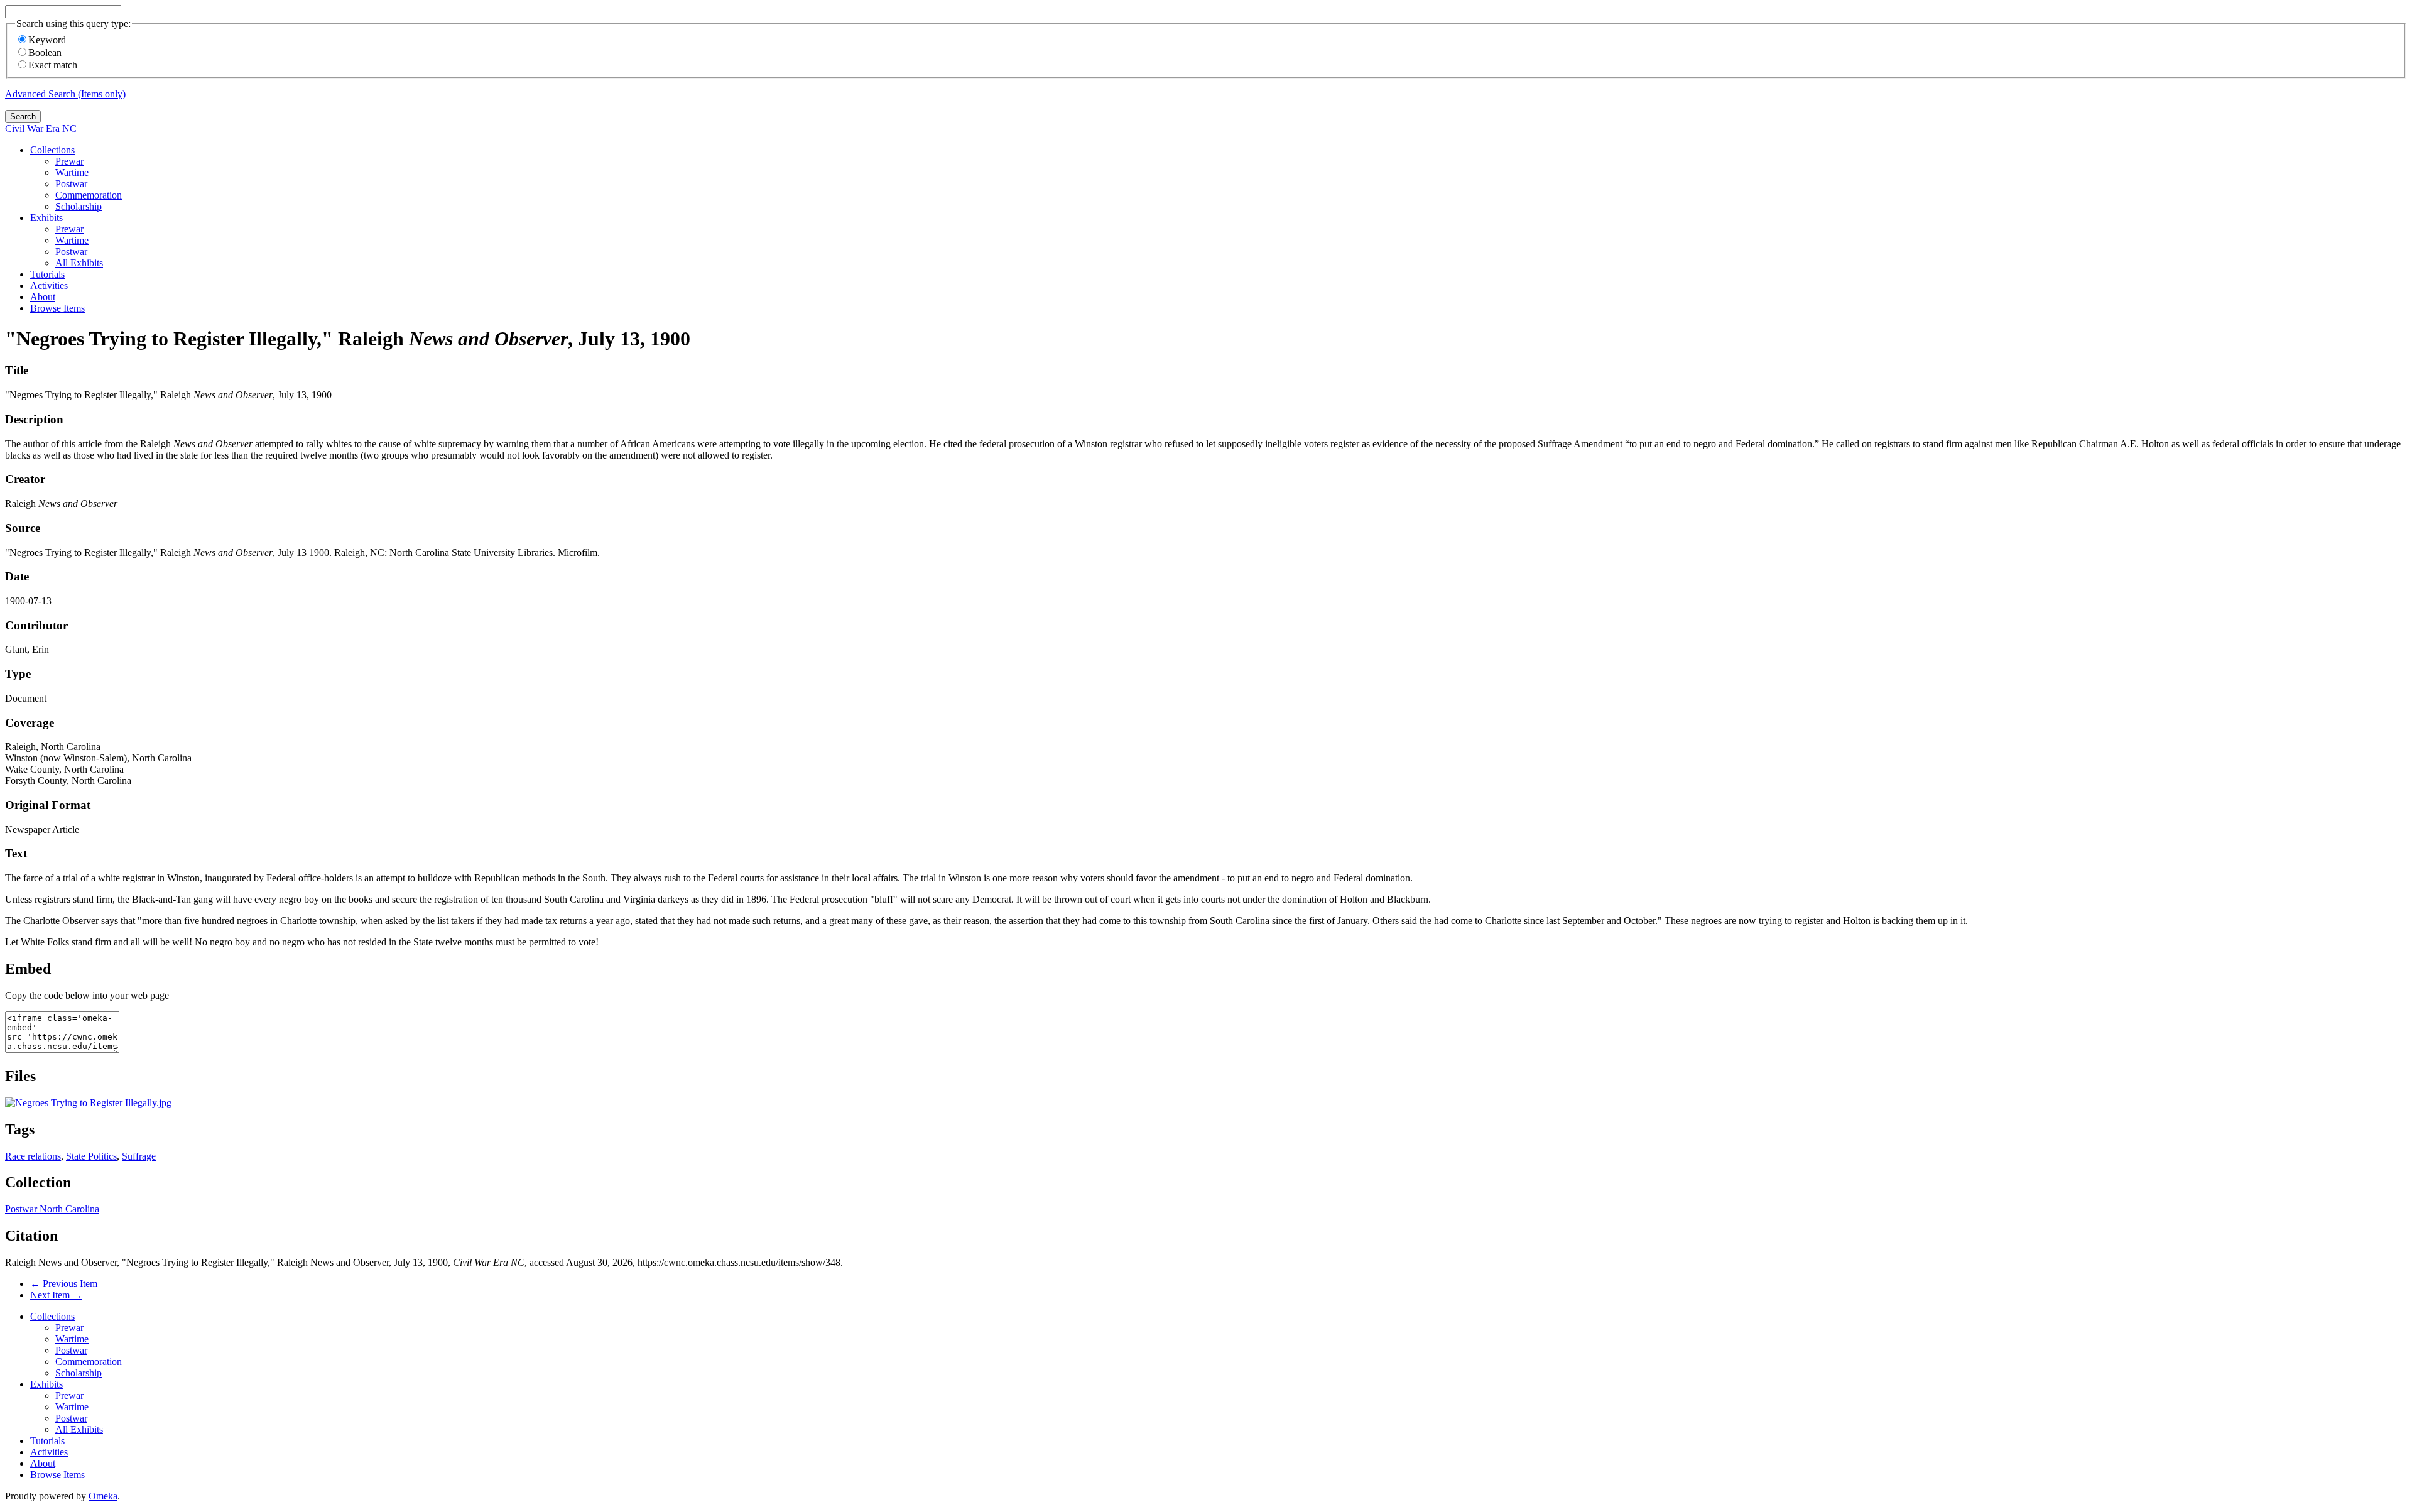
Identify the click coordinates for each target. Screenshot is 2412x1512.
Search (23, 117)
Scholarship (79, 206)
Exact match (53, 65)
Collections (52, 150)
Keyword (47, 40)
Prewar (69, 161)
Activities (49, 286)
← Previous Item (64, 1284)
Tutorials (47, 274)
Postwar (71, 184)
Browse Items (57, 308)
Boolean (45, 52)
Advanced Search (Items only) (65, 94)
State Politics (91, 1156)
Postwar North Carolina (52, 1209)
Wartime (72, 172)
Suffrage (139, 1156)
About (43, 297)
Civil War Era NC (41, 128)
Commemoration (89, 195)
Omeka (103, 1496)
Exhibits (46, 218)
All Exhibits (79, 263)
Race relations (33, 1156)
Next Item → (56, 1295)
